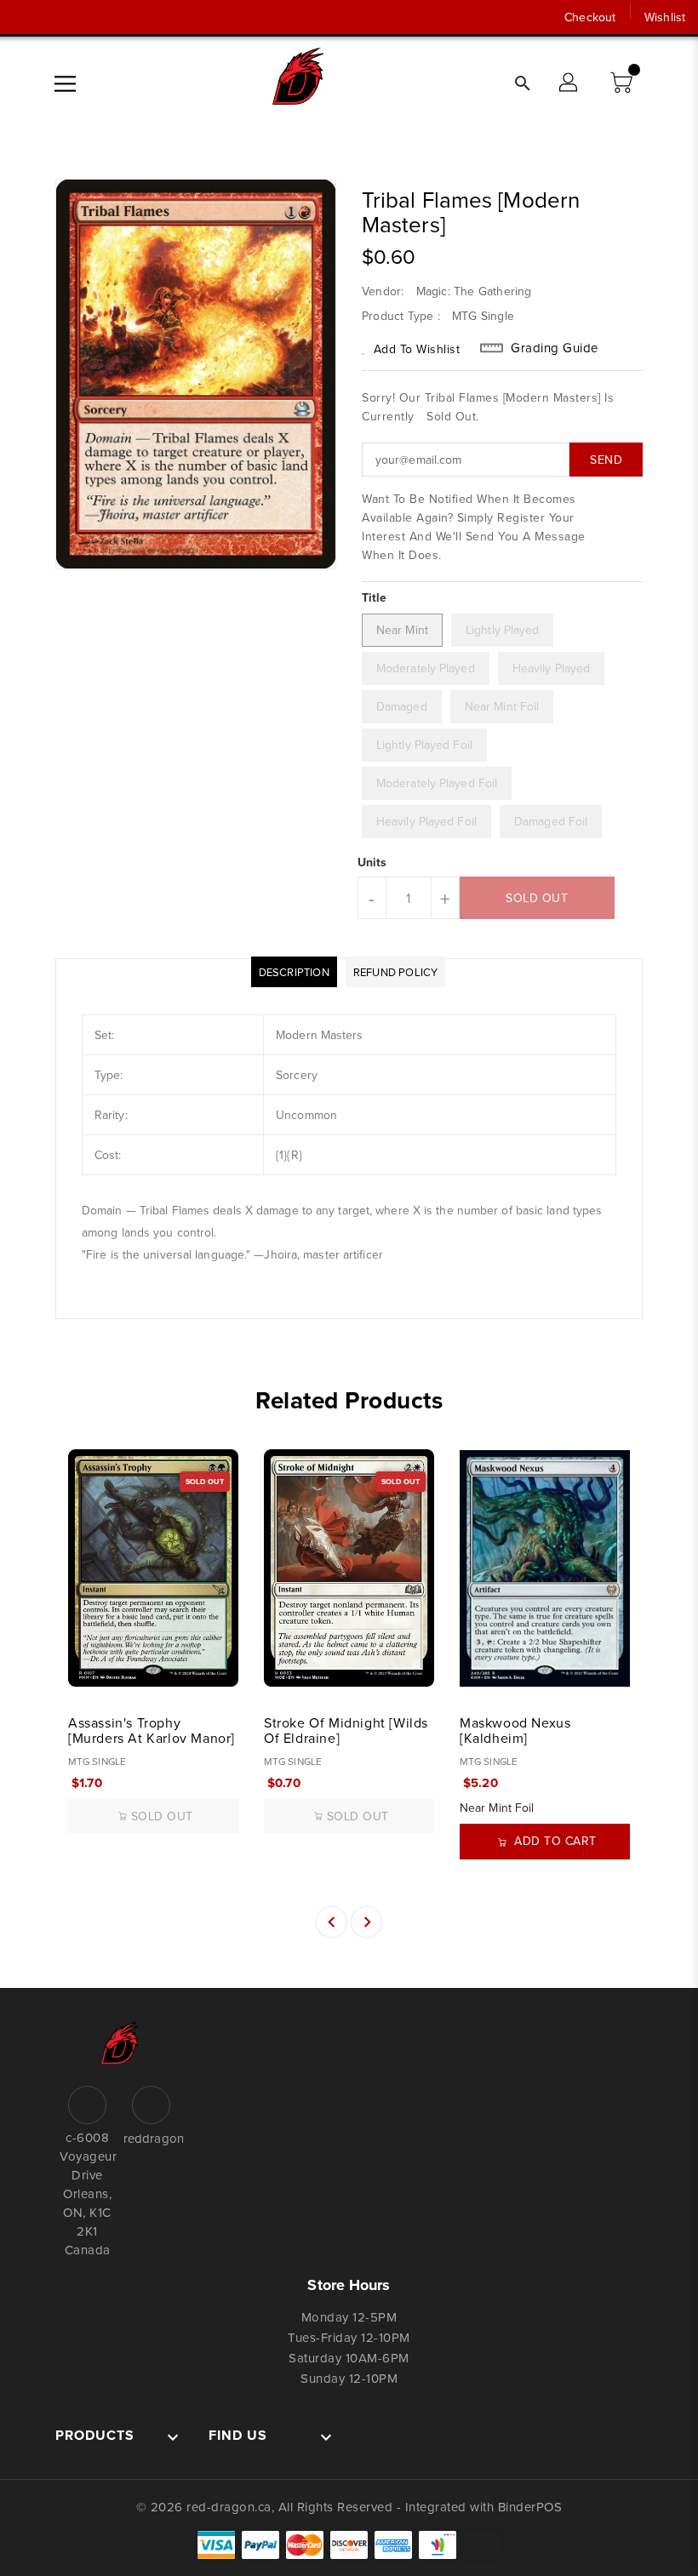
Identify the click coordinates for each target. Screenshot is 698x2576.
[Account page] (569, 83)
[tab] (294, 972)
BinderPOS (530, 2507)
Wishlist (665, 17)
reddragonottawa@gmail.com (151, 2138)
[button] (623, 83)
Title (375, 597)
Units (372, 862)
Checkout (590, 17)
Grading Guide (555, 348)
